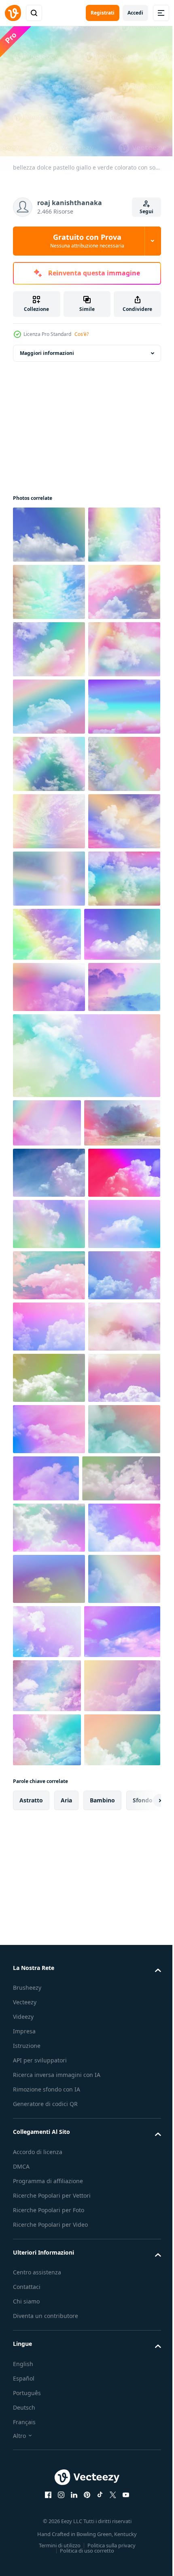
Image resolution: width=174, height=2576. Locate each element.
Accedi (135, 13)
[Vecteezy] (13, 13)
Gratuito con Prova (87, 241)
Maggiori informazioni (47, 348)
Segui (146, 211)
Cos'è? (82, 334)
